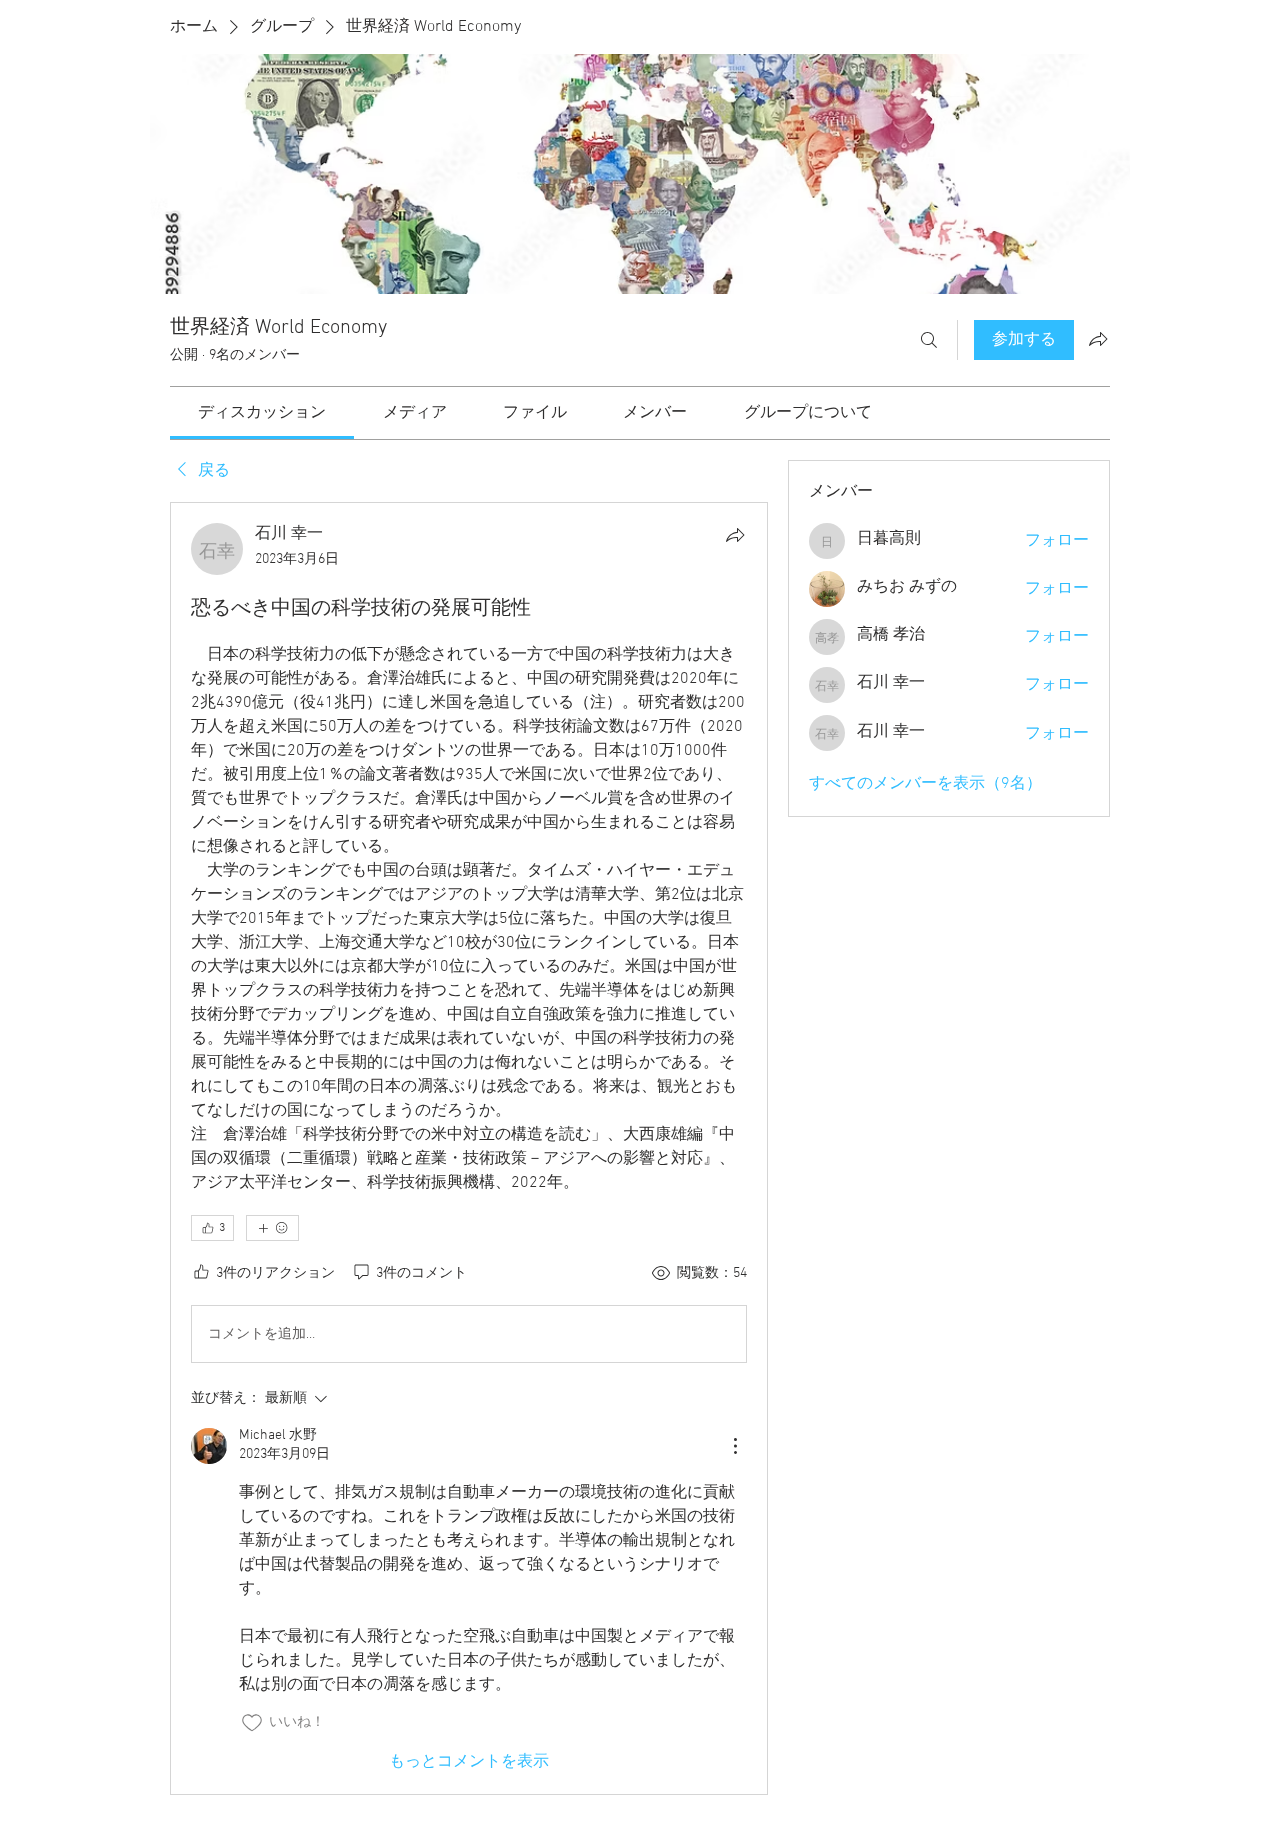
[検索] (929, 340)
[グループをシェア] (1098, 339)
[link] (262, 413)
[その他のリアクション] (272, 1228)
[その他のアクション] (735, 1446)
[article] (469, 1148)
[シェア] (735, 535)
